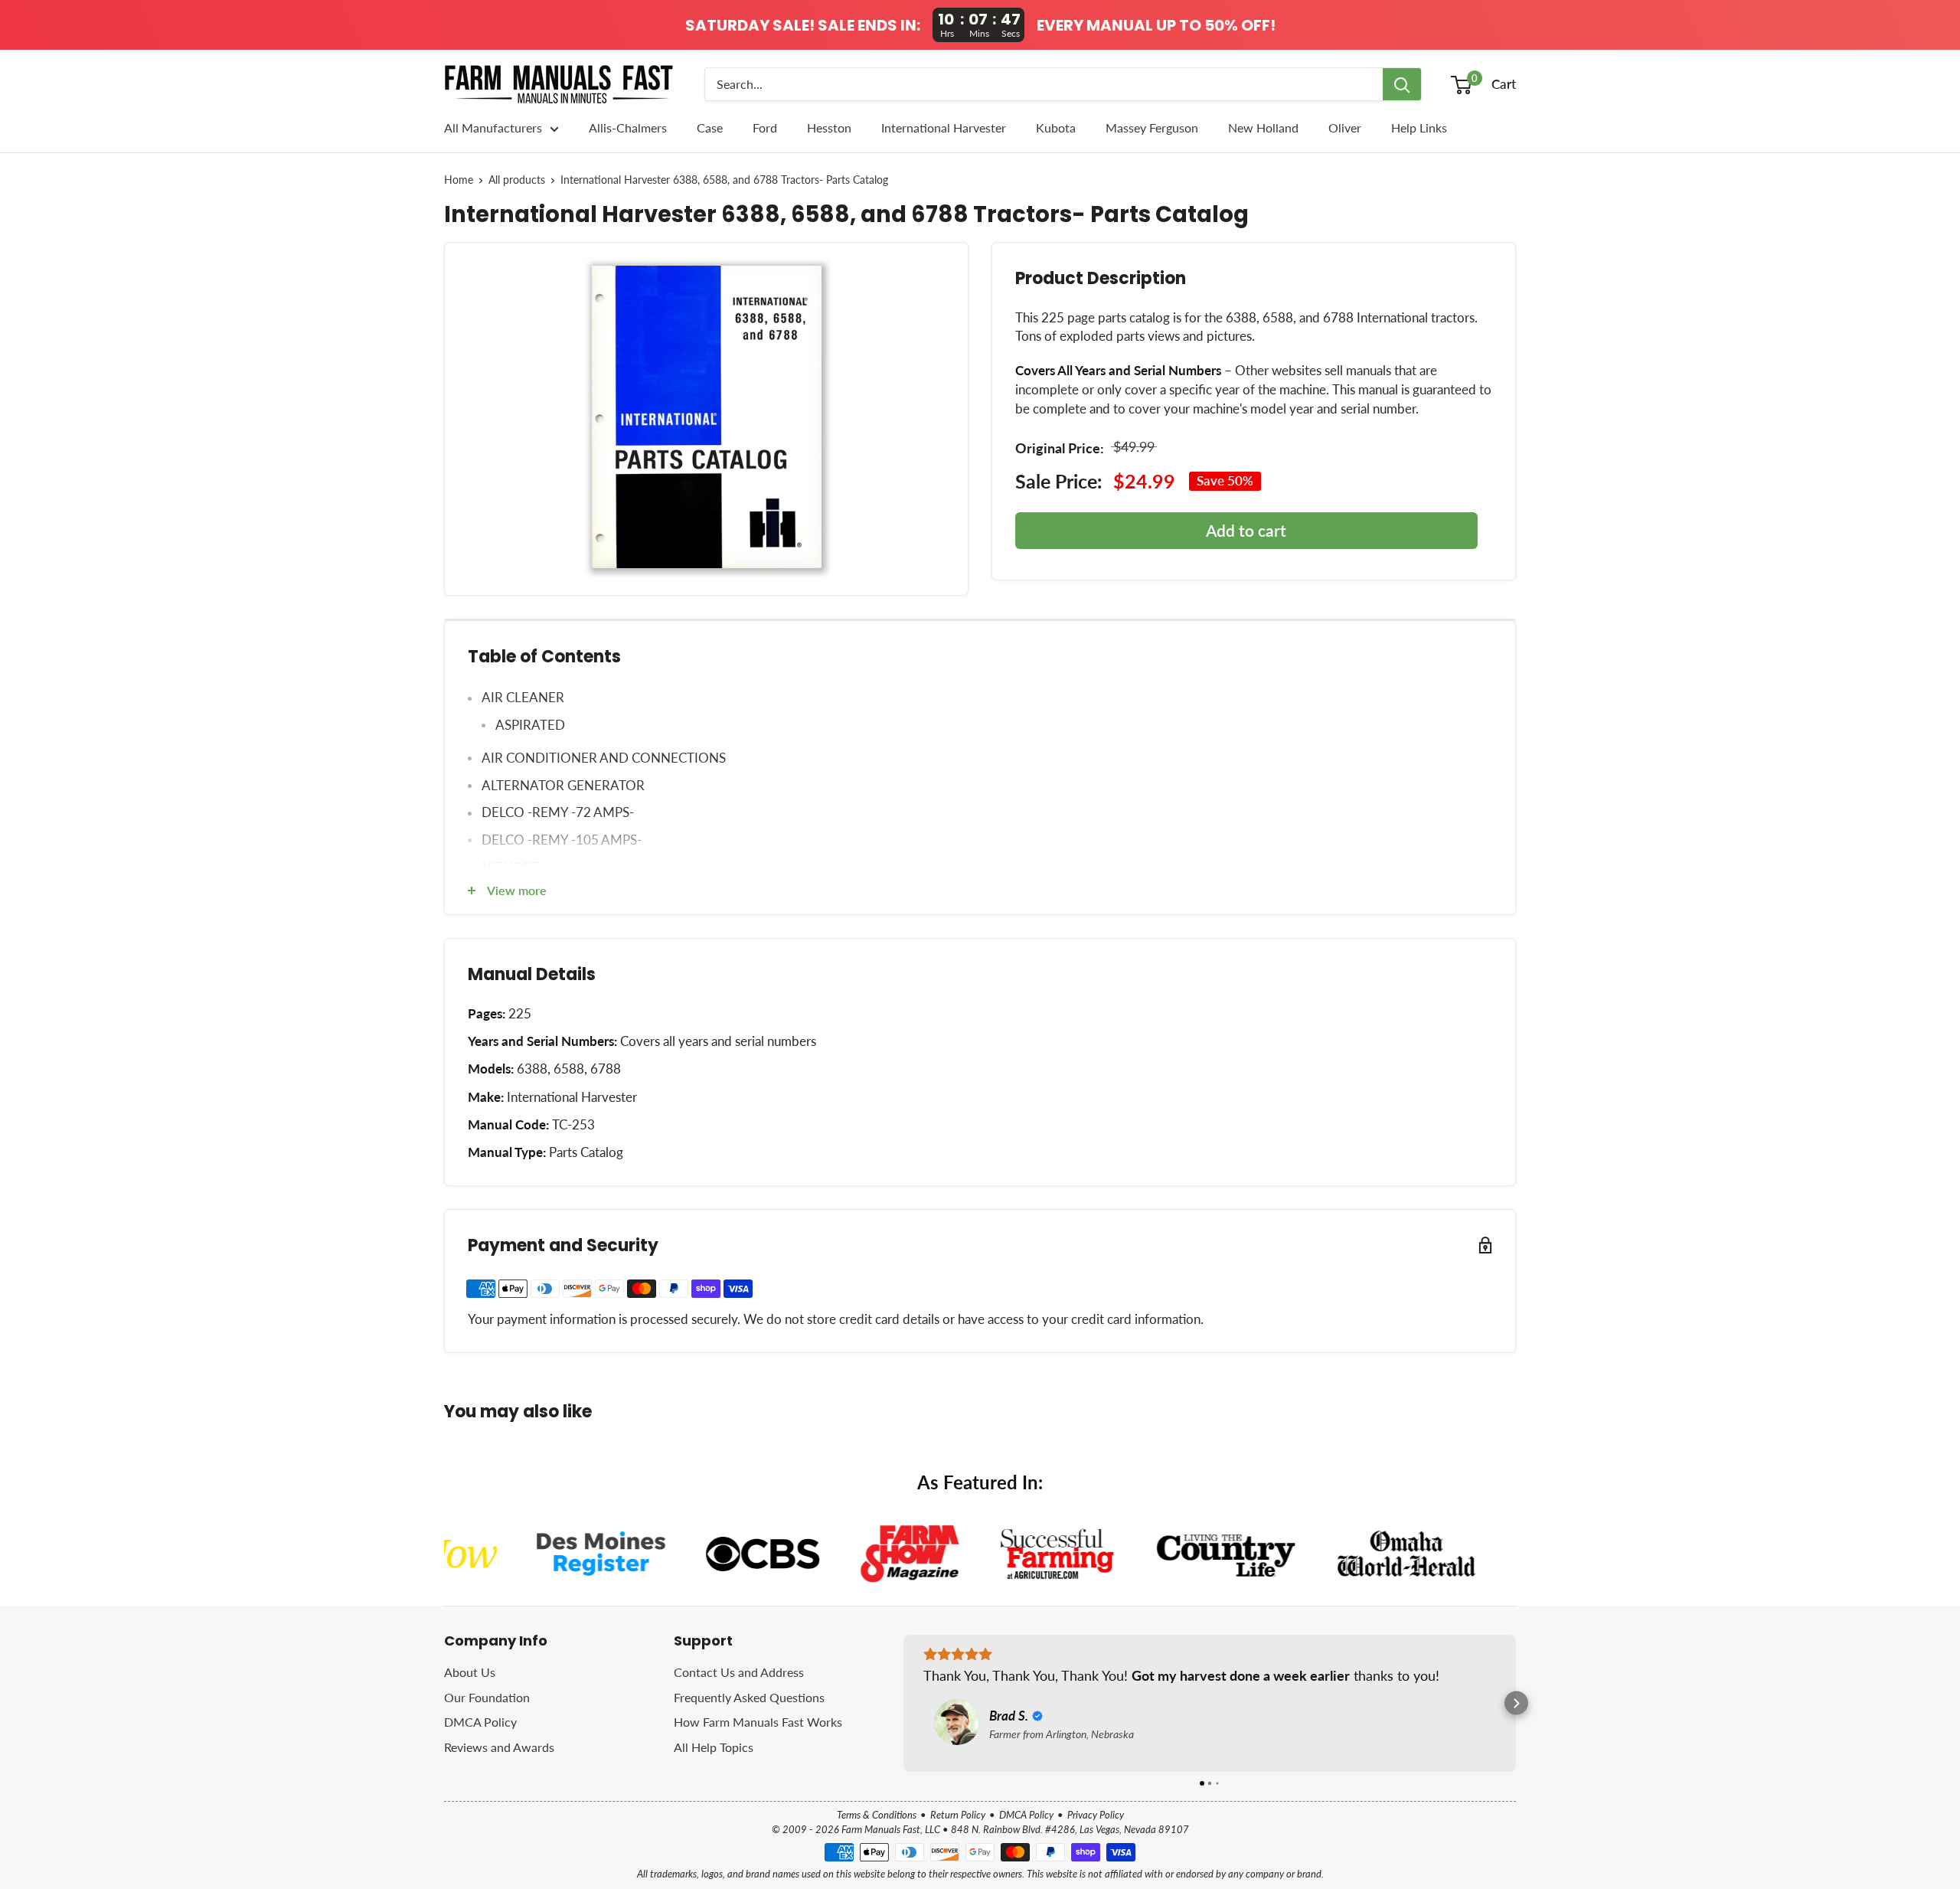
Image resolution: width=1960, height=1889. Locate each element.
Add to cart (1246, 530)
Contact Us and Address (739, 1672)
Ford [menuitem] (765, 127)
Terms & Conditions (877, 1815)
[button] (904, 1703)
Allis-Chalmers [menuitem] (628, 127)
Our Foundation (487, 1697)
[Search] (1402, 84)
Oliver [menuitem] (1345, 127)
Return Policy (958, 1815)
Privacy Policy (1096, 1815)
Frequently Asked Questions (749, 1697)
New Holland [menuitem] (1263, 127)
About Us (470, 1672)
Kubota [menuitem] (1056, 127)
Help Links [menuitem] (1419, 127)
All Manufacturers (493, 127)
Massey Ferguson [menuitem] (1152, 127)
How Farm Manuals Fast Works (758, 1722)
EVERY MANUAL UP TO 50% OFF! (1156, 25)
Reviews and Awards (499, 1747)
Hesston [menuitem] (829, 127)
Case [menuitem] (710, 127)
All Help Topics (714, 1747)
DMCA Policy (480, 1722)
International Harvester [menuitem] (944, 127)
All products (517, 180)
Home (459, 180)
